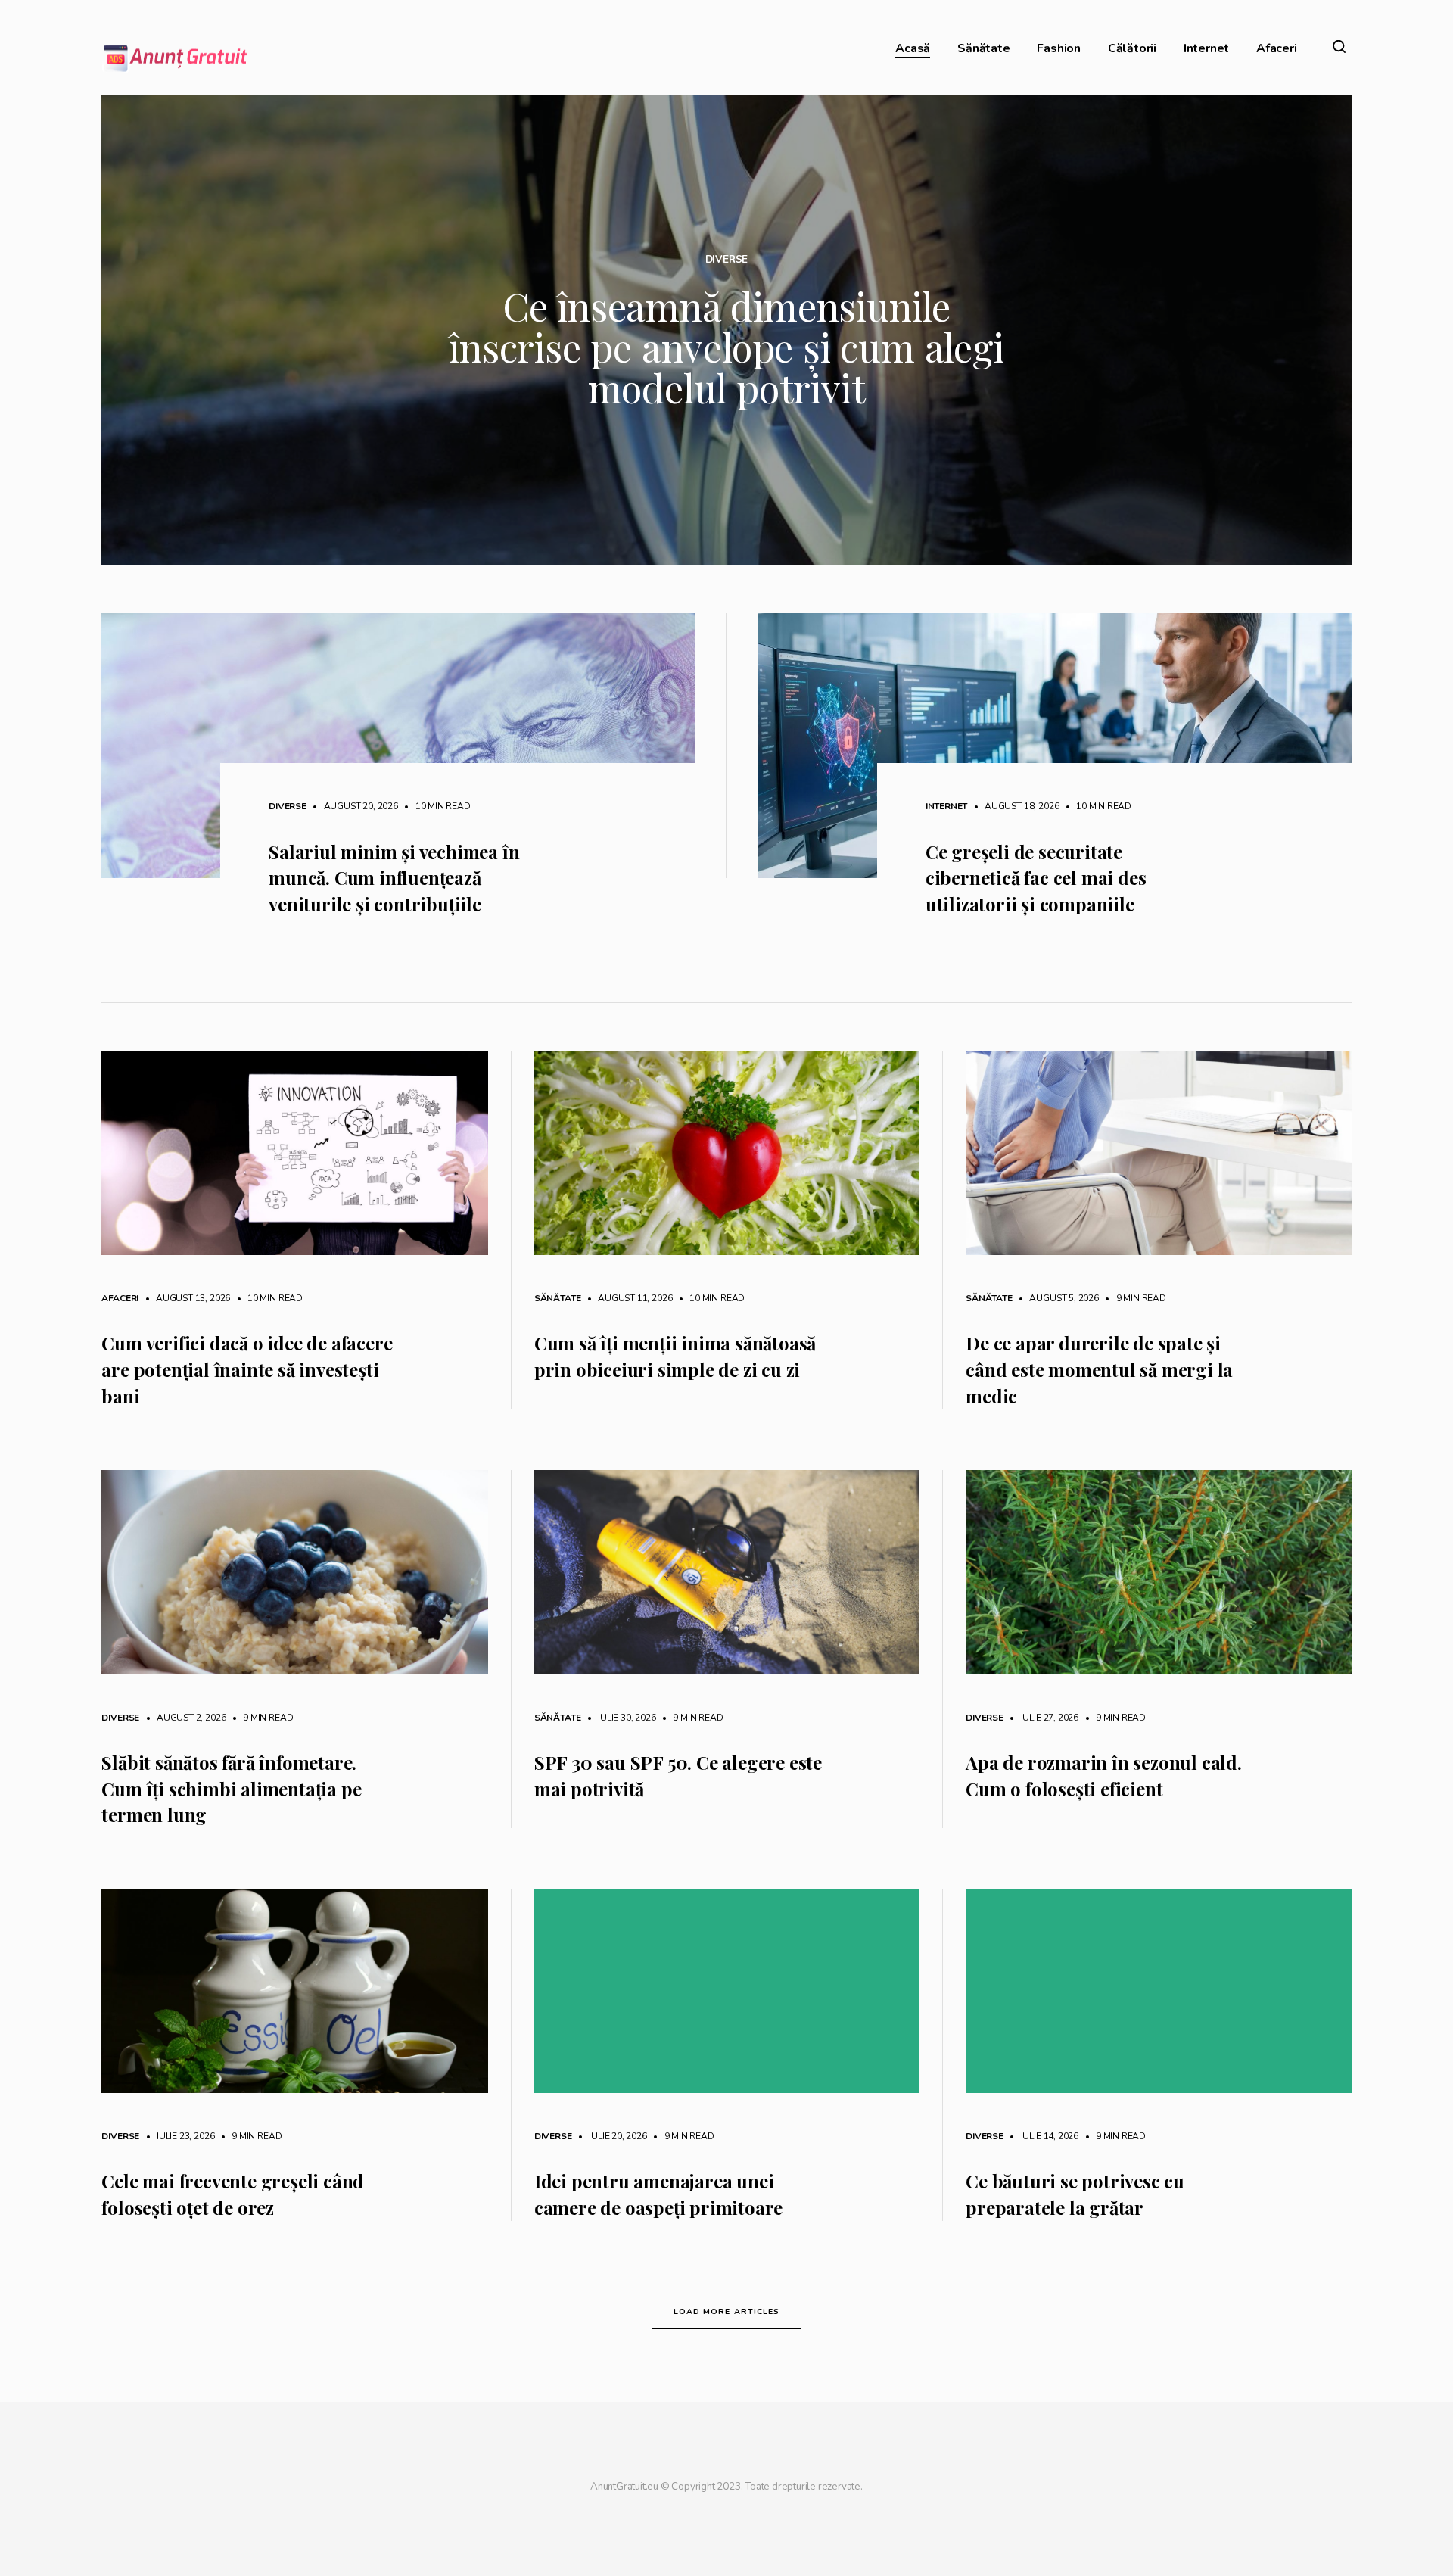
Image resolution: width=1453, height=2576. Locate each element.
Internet (1206, 49)
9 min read (1134, 1298)
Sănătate (983, 49)
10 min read (436, 806)
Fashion (1059, 49)
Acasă (913, 49)
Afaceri (1277, 49)
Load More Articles (726, 2311)
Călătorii (1132, 49)
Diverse (727, 260)
